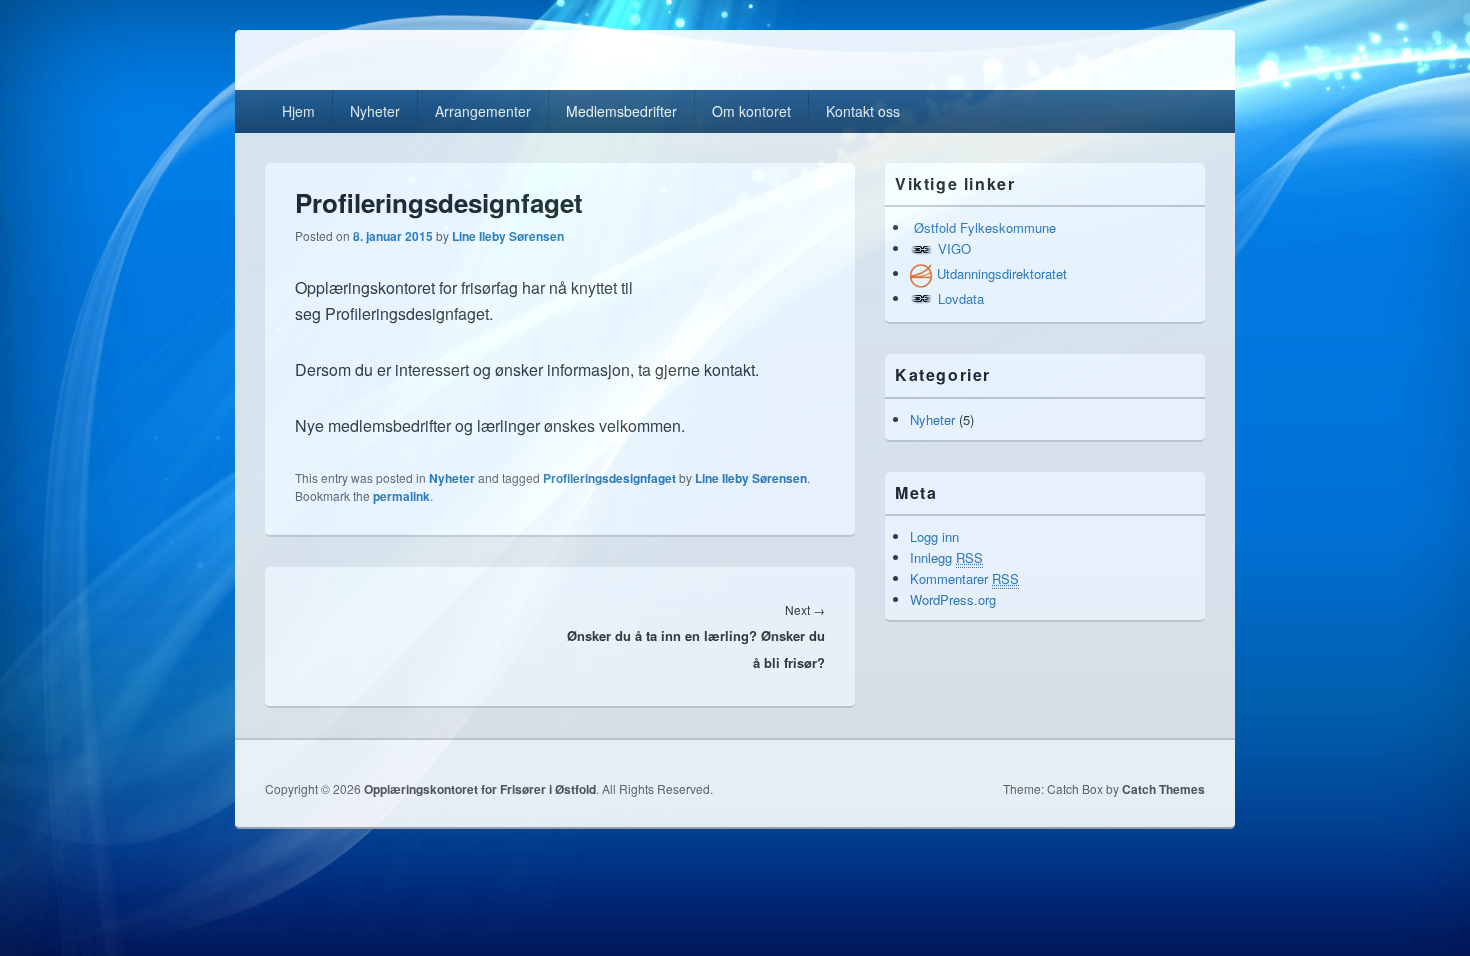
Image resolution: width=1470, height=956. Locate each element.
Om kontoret (751, 111)
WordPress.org (953, 599)
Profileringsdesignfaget (609, 478)
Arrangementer (483, 111)
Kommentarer (964, 578)
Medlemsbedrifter (621, 111)
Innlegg (946, 557)
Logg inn (934, 536)
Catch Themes (1163, 789)
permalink (401, 496)
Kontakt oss (863, 111)
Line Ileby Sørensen (508, 236)
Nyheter (375, 111)
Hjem (298, 111)
